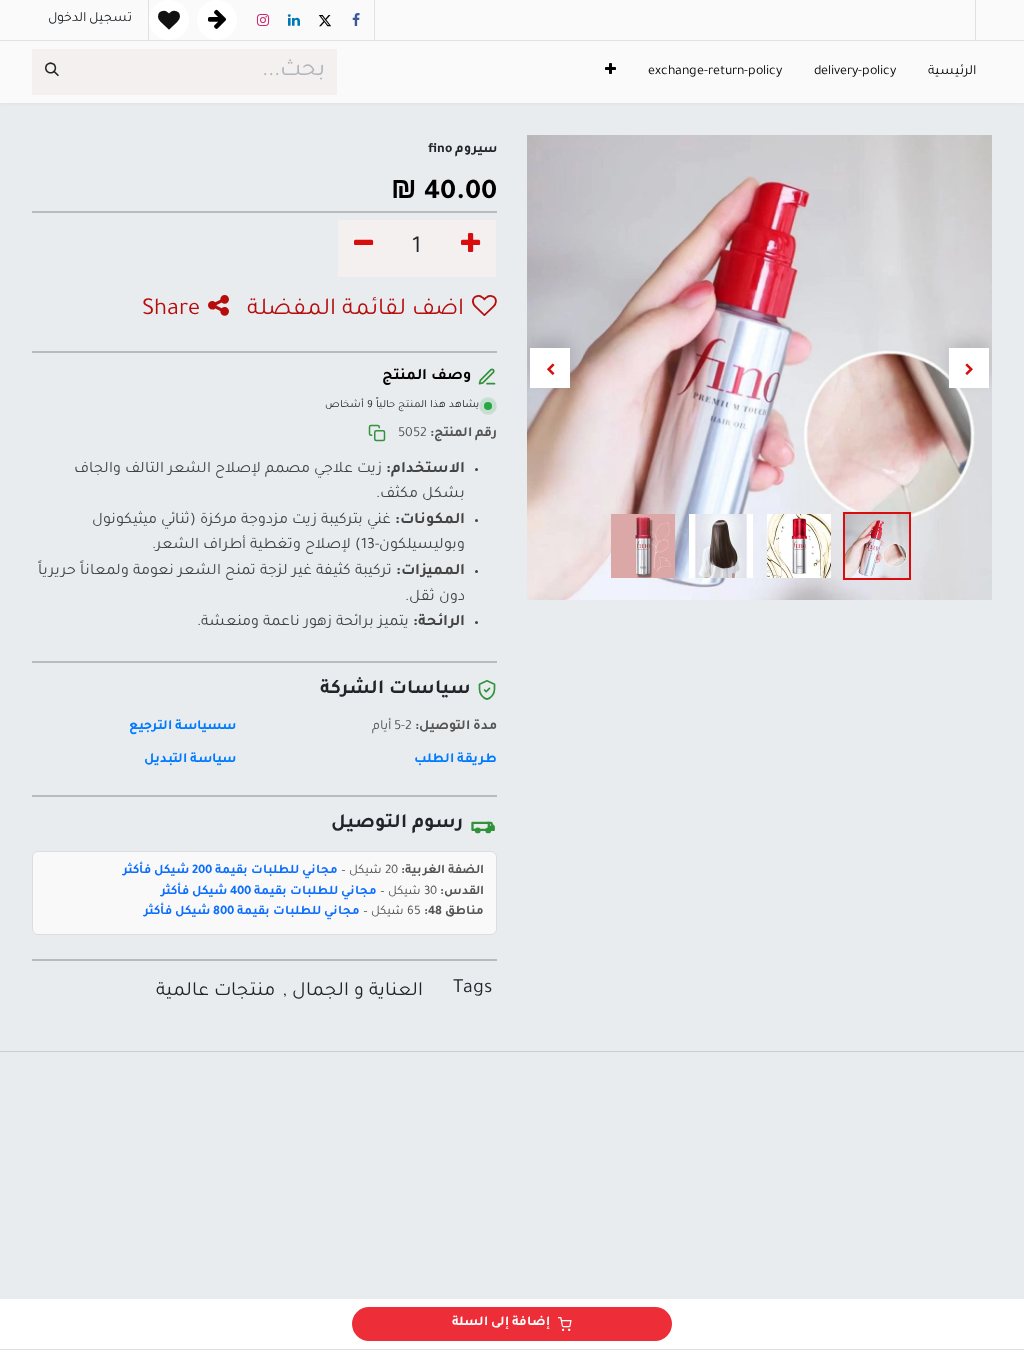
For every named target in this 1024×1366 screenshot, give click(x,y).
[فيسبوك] (356, 20)
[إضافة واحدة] (470, 248)
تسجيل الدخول (90, 19)
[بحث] (52, 72)
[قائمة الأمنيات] (169, 20)
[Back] (217, 20)
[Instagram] (263, 20)
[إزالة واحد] (363, 248)
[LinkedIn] (294, 20)
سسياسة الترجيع (182, 727)
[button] (969, 368)
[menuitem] (952, 72)
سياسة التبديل (190, 760)
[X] (325, 20)
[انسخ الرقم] (377, 434)
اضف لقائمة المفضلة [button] (355, 310)
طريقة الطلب (455, 760)
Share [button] (171, 310)
